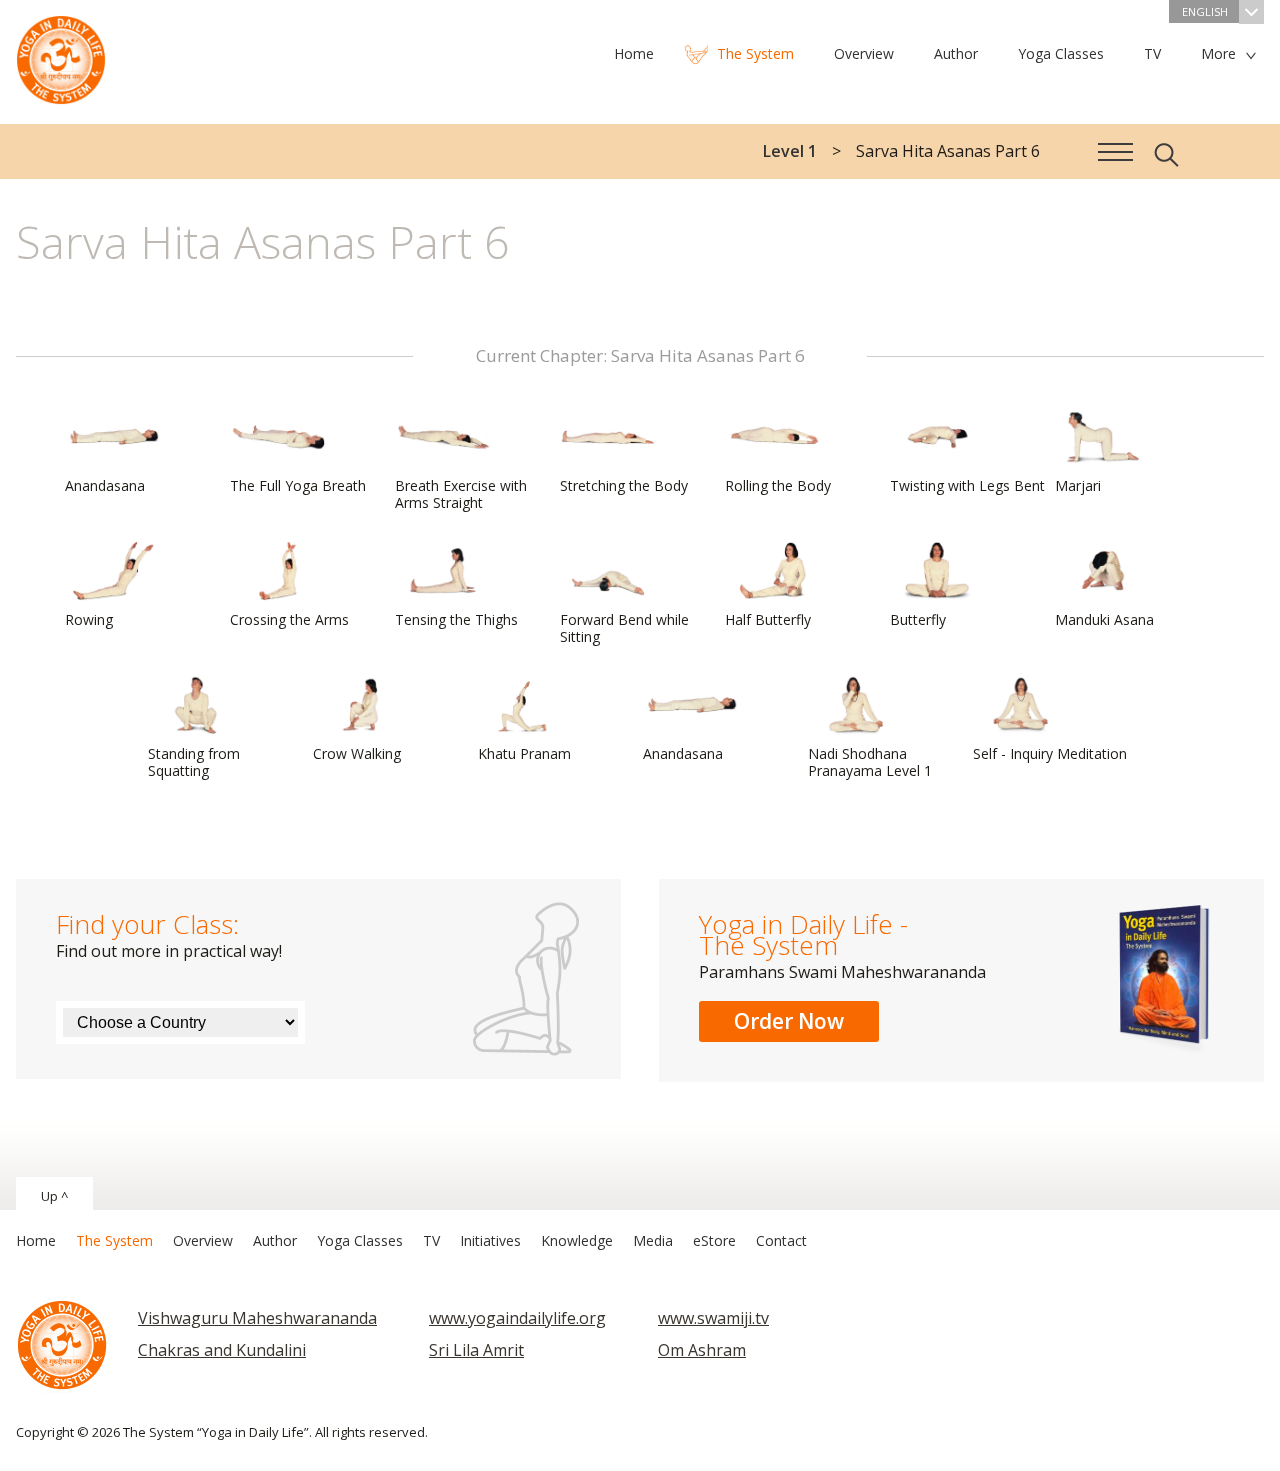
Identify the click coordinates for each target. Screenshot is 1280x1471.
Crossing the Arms (289, 619)
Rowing (89, 619)
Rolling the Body (778, 485)
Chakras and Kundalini (222, 1350)
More (1218, 53)
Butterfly (918, 619)
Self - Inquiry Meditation (1050, 753)
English (1205, 11)
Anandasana (105, 485)
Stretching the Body (624, 485)
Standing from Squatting (194, 762)
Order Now (789, 1021)
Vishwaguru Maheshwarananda (257, 1318)
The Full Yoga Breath (298, 485)
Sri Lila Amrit (476, 1350)
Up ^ (54, 1196)
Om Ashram (702, 1350)
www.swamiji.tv (713, 1318)
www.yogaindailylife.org (517, 1318)
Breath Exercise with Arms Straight (461, 494)
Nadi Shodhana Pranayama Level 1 (870, 762)
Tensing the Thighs (456, 619)
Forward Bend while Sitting (624, 628)
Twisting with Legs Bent (967, 485)
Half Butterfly (768, 619)
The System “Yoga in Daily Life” (61, 55)
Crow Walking (357, 753)
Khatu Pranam (524, 753)
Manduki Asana (1104, 619)
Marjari (1078, 485)
